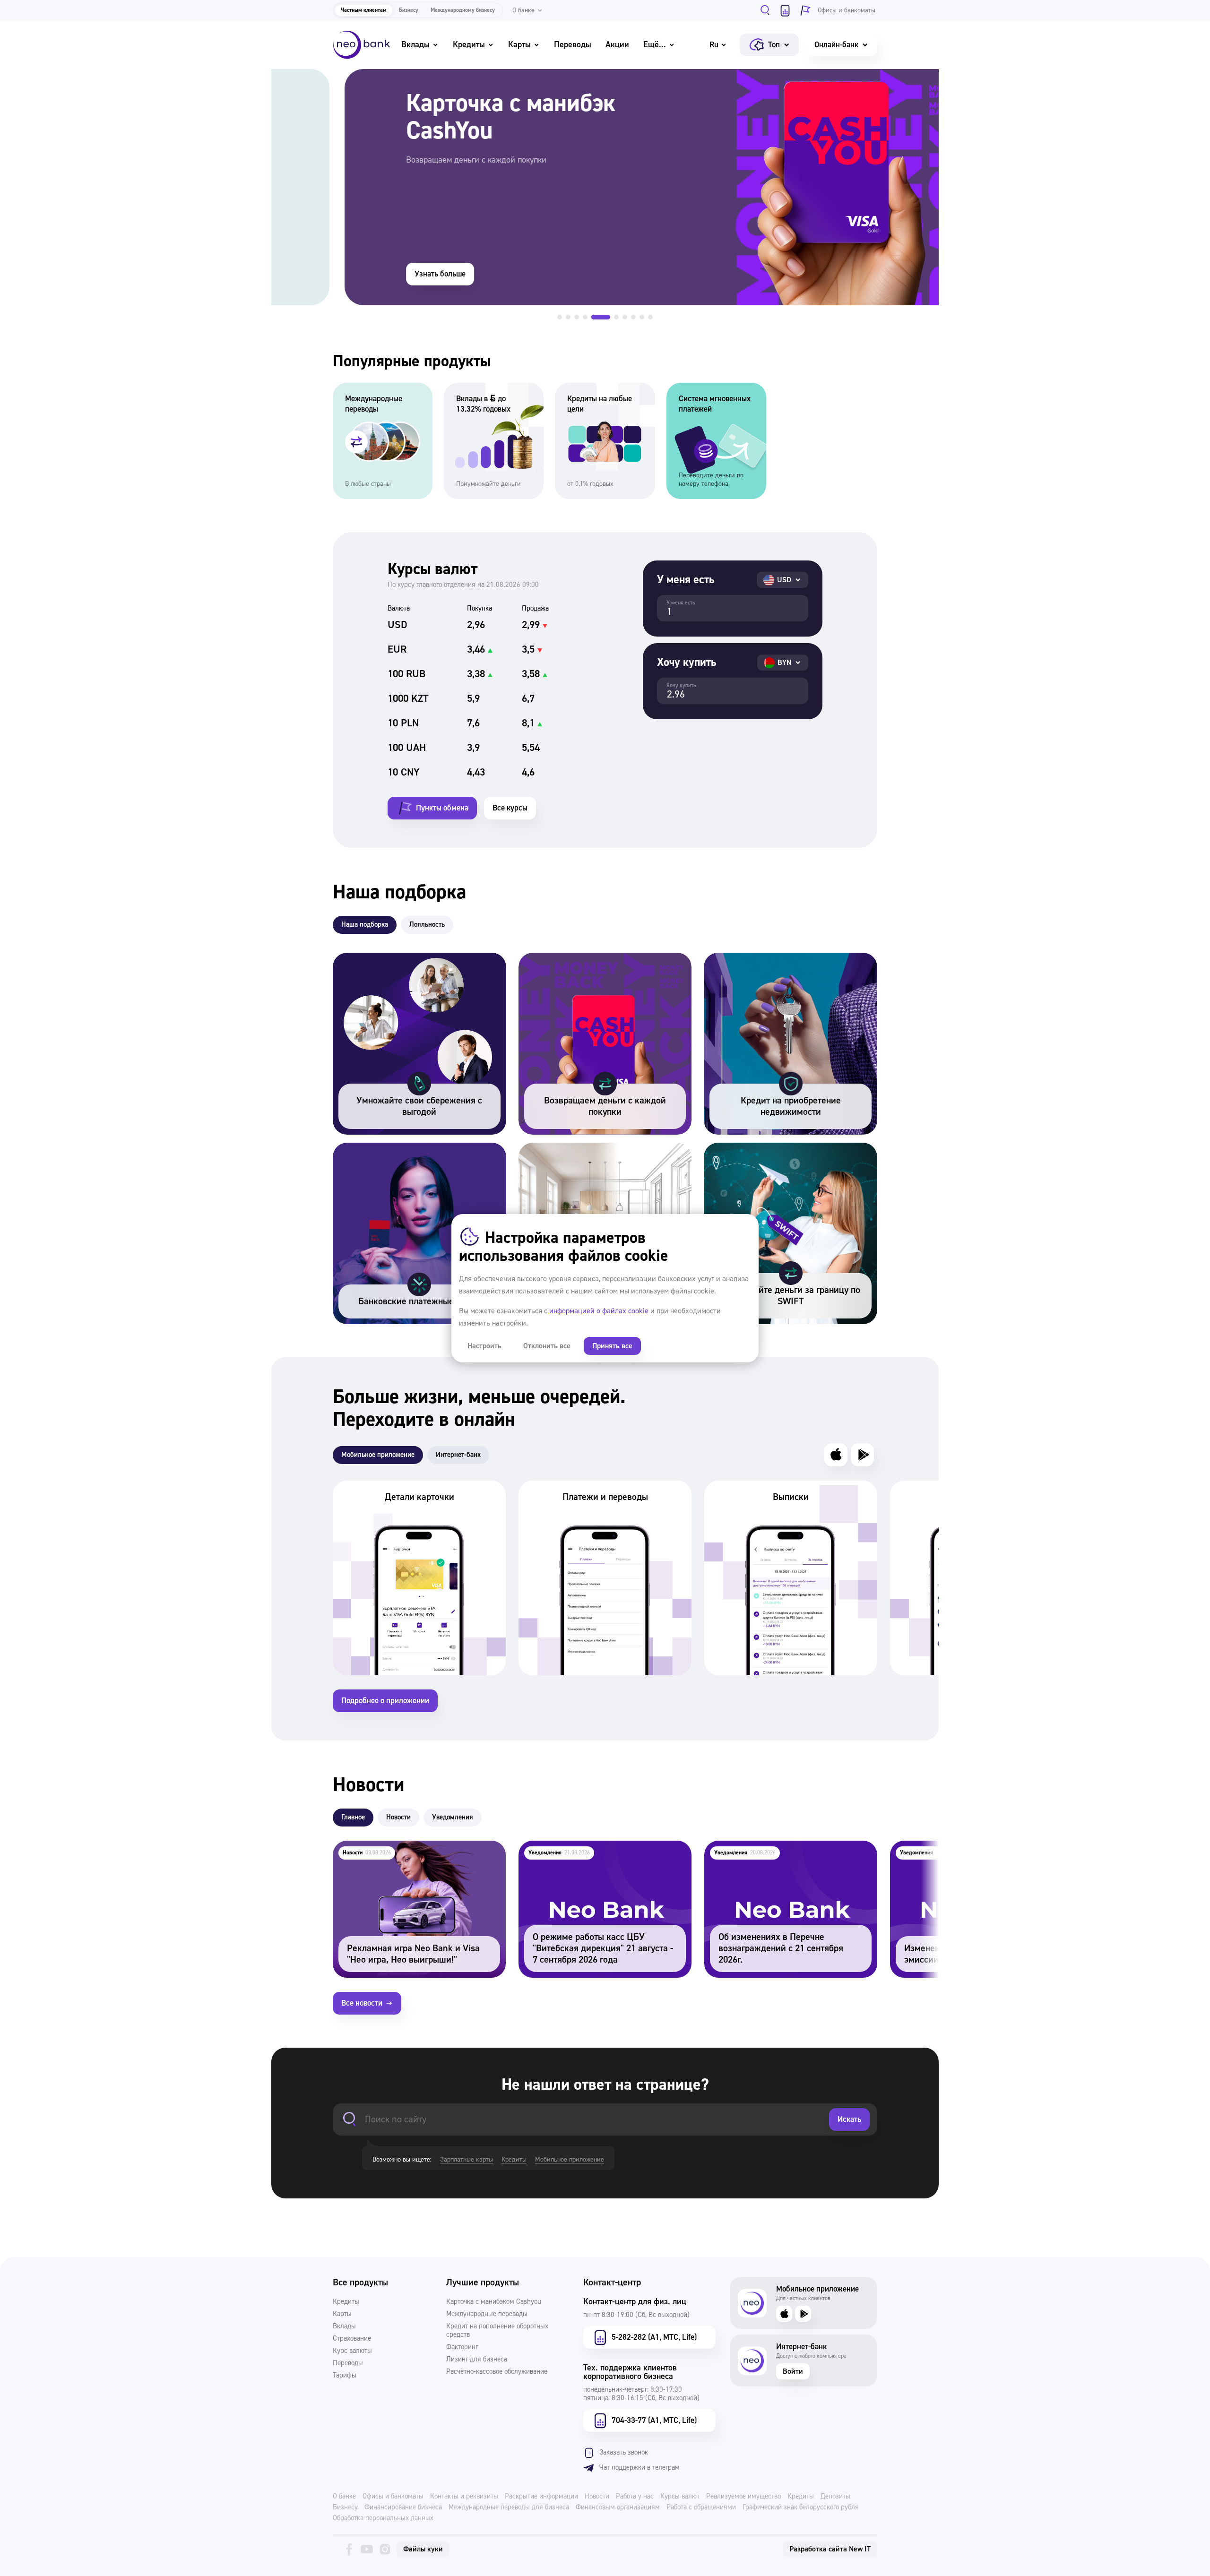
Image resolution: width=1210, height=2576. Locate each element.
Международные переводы (487, 2314)
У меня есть (681, 603)
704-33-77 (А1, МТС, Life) (654, 2420)
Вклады (415, 45)
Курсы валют (680, 2497)
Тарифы (345, 2376)
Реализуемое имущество (743, 2497)
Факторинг (462, 2347)
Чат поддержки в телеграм (640, 2468)
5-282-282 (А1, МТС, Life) (654, 2337)
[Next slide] (912, 194)
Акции (617, 45)
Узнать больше (367, 274)
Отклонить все (547, 1346)
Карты (519, 45)
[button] (560, 317)
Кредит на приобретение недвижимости (777, 959)
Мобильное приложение (570, 2160)
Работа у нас (635, 2497)
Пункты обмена (442, 808)
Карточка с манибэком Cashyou (494, 2302)
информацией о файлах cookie (599, 1311)
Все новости (362, 2003)
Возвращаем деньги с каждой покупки (589, 959)
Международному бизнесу (463, 10)
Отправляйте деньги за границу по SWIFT (780, 1149)
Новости (597, 2497)
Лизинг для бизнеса (477, 2360)
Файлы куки (423, 2549)
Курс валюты (352, 2351)
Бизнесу (409, 10)
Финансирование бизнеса (403, 2507)
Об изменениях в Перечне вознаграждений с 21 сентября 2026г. (786, 1853)
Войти (793, 2371)
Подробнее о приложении (385, 1701)
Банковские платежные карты (387, 1149)
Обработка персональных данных (383, 2518)
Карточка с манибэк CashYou (323, 75)
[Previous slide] (298, 194)
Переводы (573, 45)
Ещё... (655, 45)
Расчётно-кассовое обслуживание (497, 2372)
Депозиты (835, 2497)
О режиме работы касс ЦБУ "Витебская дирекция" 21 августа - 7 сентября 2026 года (600, 1853)
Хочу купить (681, 686)
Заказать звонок (624, 2452)
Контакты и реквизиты (464, 2497)
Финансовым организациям (618, 2507)
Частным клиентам (364, 10)
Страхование (352, 2339)
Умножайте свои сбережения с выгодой (406, 959)
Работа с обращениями (701, 2507)
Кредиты (469, 45)
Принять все (612, 1346)
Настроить (484, 1346)
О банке (344, 2497)
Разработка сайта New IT (830, 2549)
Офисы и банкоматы (393, 2497)
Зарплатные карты (467, 2160)
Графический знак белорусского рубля (801, 2507)
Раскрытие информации (541, 2497)
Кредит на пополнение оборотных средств (497, 2331)
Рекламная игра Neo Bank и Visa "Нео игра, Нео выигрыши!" (412, 1853)
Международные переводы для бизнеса (509, 2507)
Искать (849, 2119)
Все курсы (510, 808)
